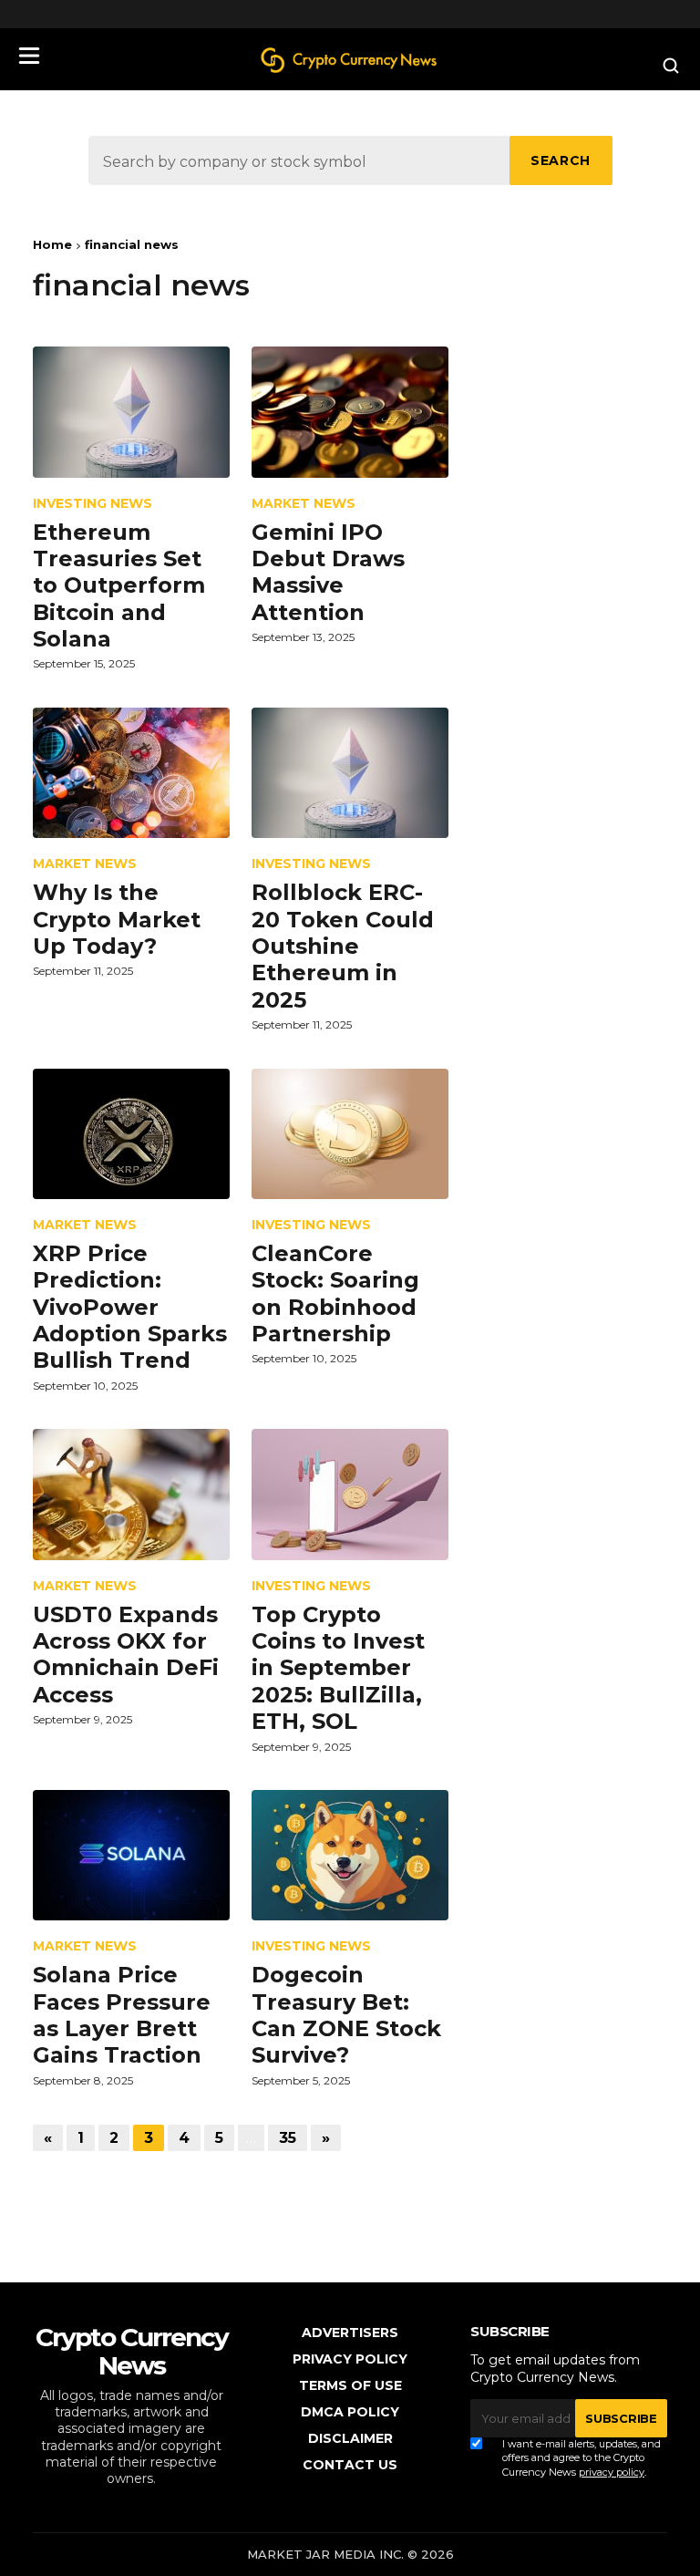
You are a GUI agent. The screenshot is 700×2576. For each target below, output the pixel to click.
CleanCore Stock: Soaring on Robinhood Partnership (335, 1293)
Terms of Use (350, 2385)
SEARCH (561, 160)
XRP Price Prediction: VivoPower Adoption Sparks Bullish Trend (130, 1307)
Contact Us (350, 2465)
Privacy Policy (350, 2359)
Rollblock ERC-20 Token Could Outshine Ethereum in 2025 (343, 946)
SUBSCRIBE (621, 2418)
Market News (304, 504)
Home (52, 244)
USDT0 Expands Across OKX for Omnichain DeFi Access (126, 1655)
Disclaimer (350, 2438)
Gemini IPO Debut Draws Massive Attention (328, 572)
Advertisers (350, 2333)
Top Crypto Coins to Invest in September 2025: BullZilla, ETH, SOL (338, 1668)
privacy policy (612, 2472)
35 (288, 2138)
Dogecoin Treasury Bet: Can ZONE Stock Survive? (346, 2015)
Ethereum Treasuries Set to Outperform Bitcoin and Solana (119, 586)
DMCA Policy (350, 2412)
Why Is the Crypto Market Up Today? (117, 919)
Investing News (93, 504)
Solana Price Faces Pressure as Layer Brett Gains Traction (122, 2015)
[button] (29, 56)
